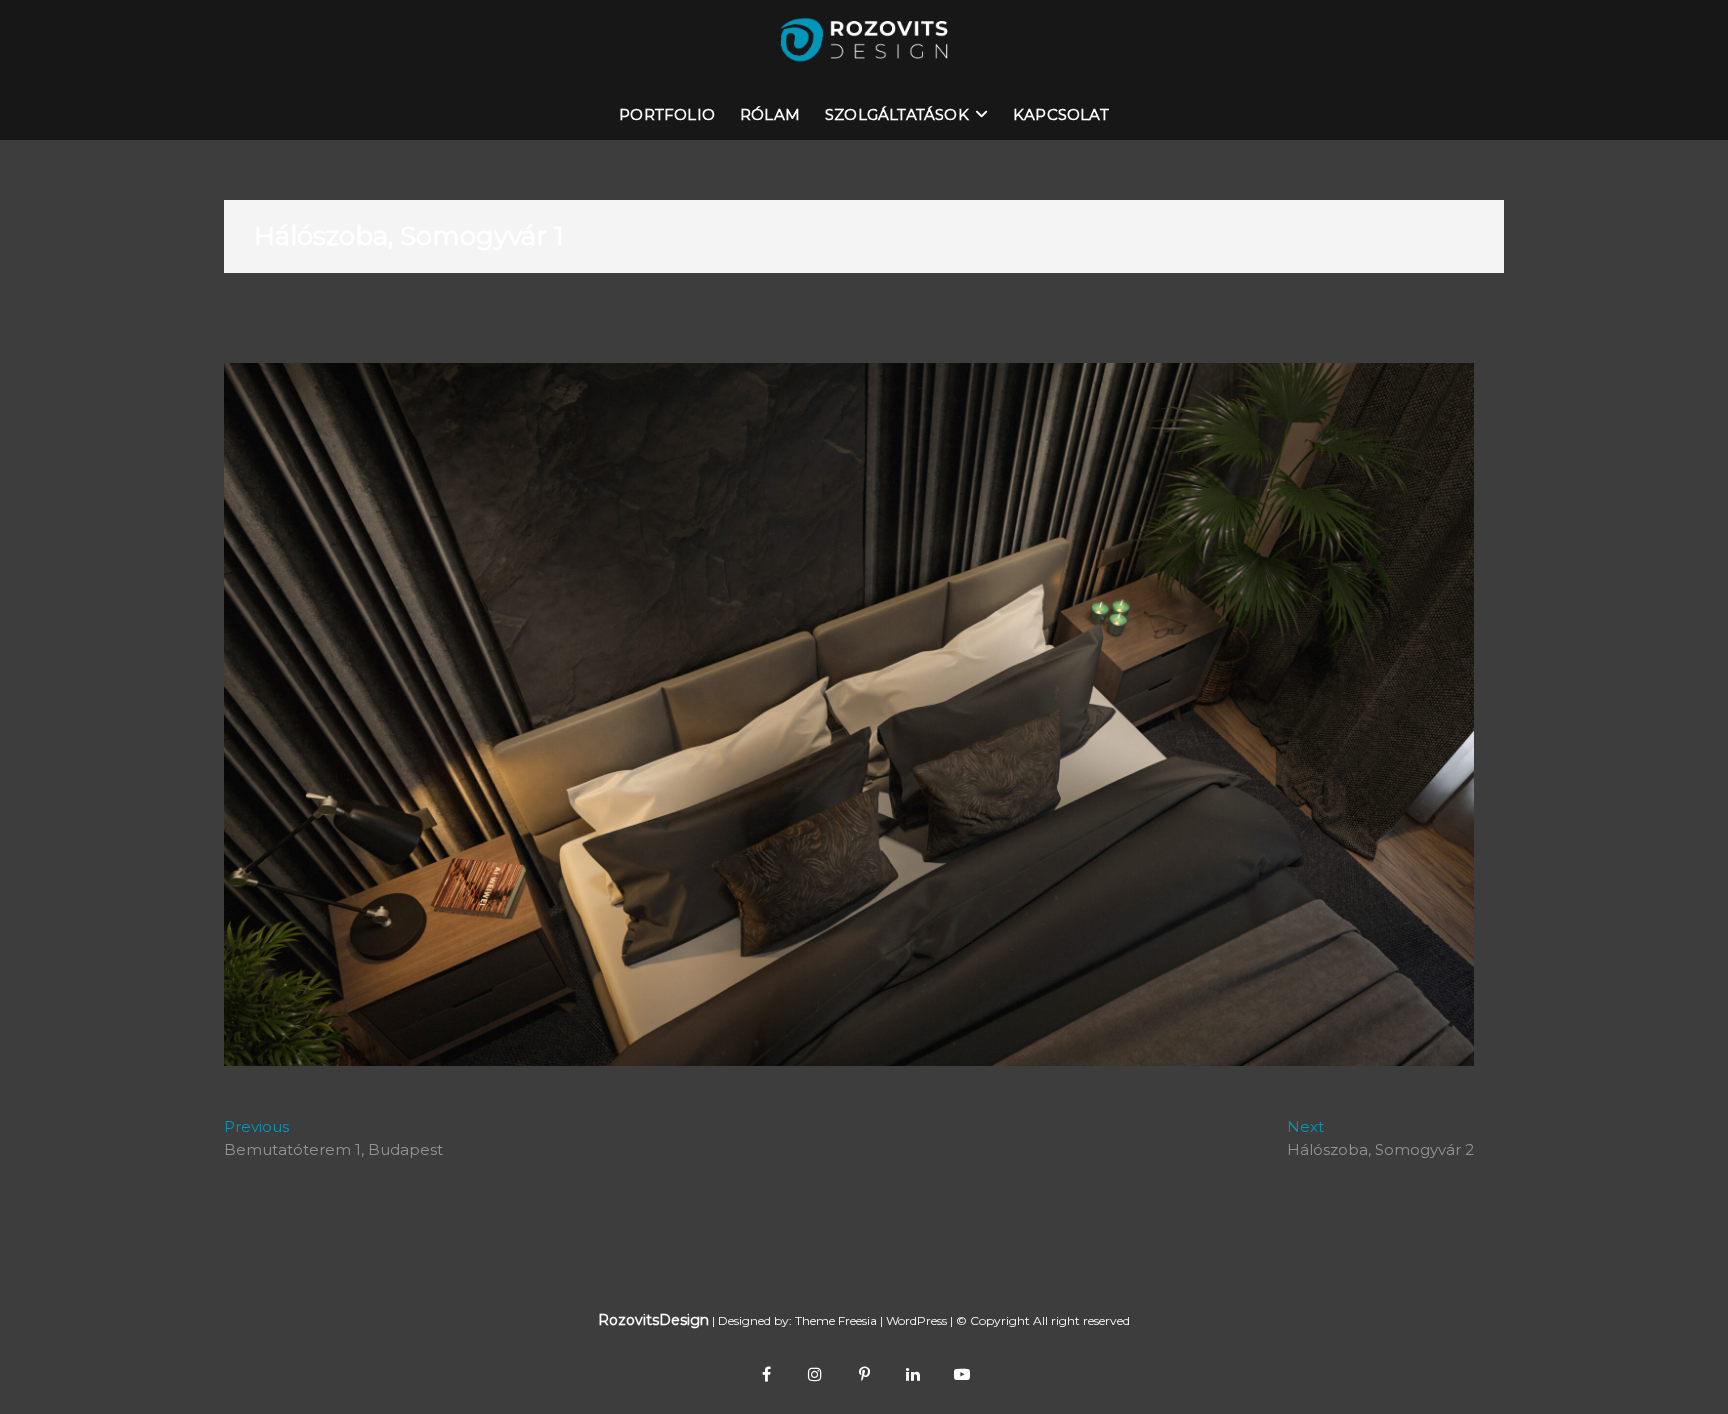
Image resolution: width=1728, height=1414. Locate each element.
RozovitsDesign (653, 1320)
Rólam (770, 114)
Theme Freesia (836, 1320)
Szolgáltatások (897, 114)
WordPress (916, 1320)
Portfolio (667, 114)
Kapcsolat (1061, 114)
